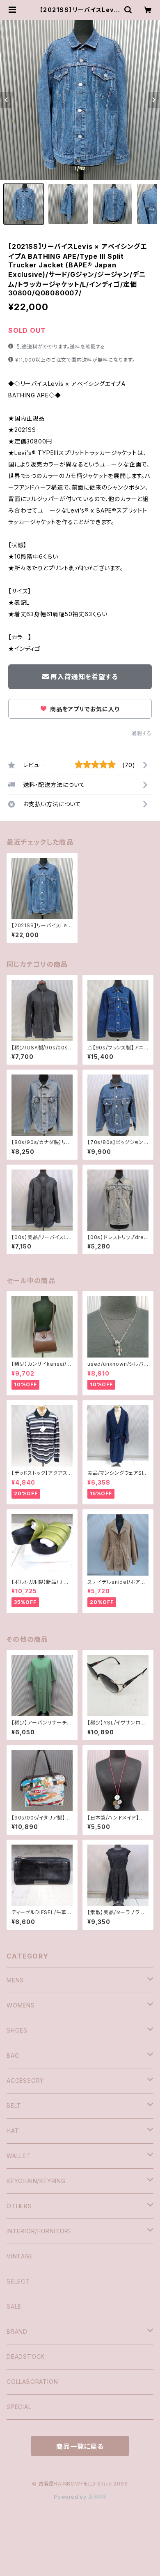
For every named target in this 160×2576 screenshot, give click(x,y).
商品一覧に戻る (80, 2446)
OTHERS (19, 2206)
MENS (15, 1980)
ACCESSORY (25, 2081)
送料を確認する (88, 347)
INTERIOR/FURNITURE (39, 2231)
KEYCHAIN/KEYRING (36, 2181)
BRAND (17, 2331)
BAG (13, 2055)
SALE (14, 2306)
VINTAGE (20, 2256)
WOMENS (21, 2005)
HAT (13, 2131)
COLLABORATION (32, 2382)
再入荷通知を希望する (84, 677)
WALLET (19, 2156)
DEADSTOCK (26, 2357)
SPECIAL (19, 2407)
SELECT (18, 2281)
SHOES (17, 2030)
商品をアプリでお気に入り (84, 709)
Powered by (71, 2497)
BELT (14, 2106)
